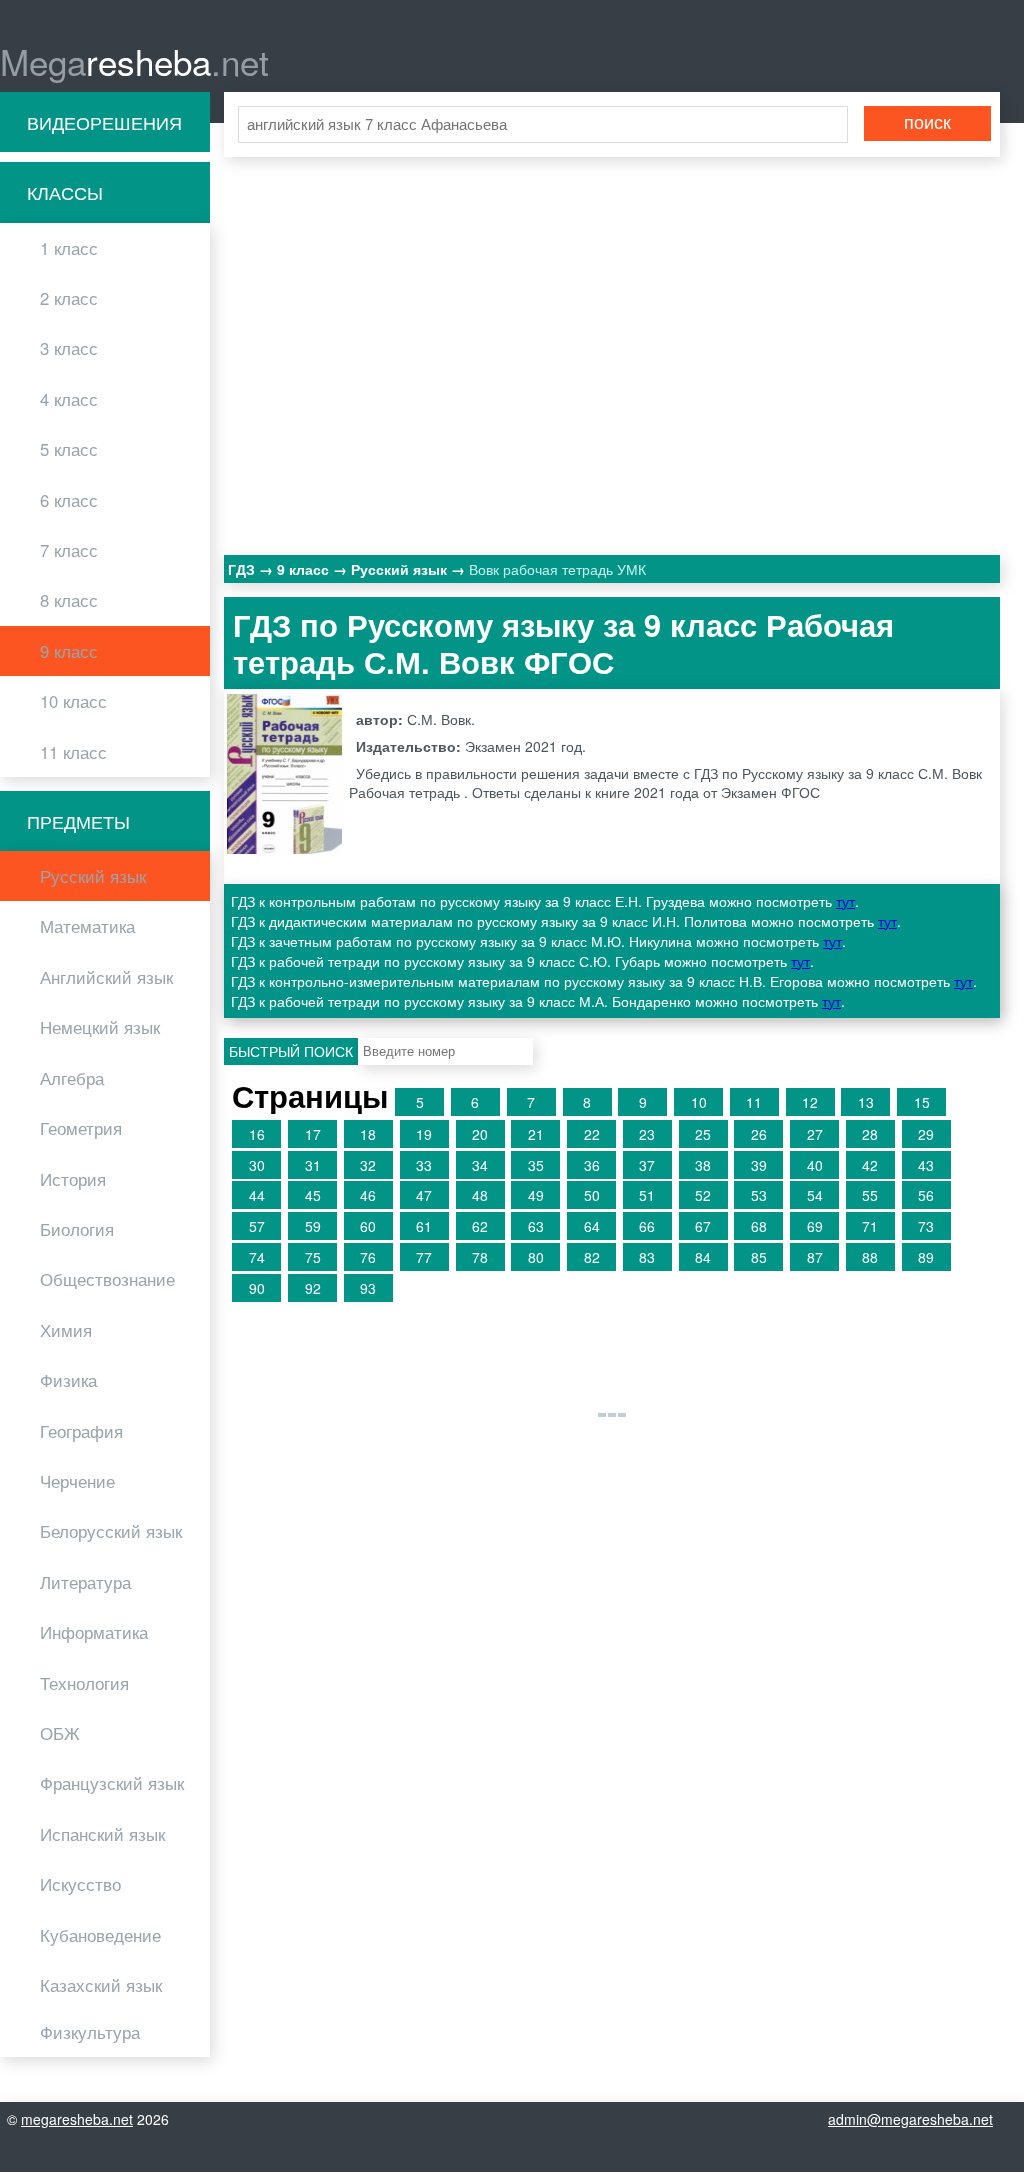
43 (926, 1165)
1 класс (69, 248)
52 (703, 1195)
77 (424, 1257)
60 (368, 1226)
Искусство (80, 1884)
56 (926, 1195)
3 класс (69, 348)
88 (870, 1257)
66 (647, 1226)
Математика (87, 926)
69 (815, 1226)
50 (592, 1195)
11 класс (73, 752)
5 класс (69, 449)
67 (703, 1226)
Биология (77, 1229)
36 (592, 1165)
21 (536, 1134)
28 (870, 1134)
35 (536, 1165)
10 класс (73, 701)
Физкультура (90, 2032)
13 (866, 1102)
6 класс (69, 500)
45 (313, 1195)
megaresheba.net (77, 2119)
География (81, 1431)
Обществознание (107, 1279)
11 (754, 1102)
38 (703, 1165)
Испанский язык (102, 1834)
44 (257, 1195)
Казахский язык (101, 1985)
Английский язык (106, 977)
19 (424, 1134)
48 (480, 1195)
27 (815, 1134)
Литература (85, 1582)
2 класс (69, 298)
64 (592, 1226)
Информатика (94, 1632)
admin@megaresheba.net (910, 2119)
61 (424, 1226)
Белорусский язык (111, 1531)
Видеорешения (104, 122)
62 (480, 1226)
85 (759, 1257)
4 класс (69, 399)
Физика (68, 1380)
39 (759, 1165)
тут (845, 901)
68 (759, 1226)
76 (368, 1257)
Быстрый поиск (291, 1051)
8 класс (69, 600)
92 (313, 1288)
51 (647, 1195)
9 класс (69, 651)
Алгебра (72, 1078)
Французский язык (112, 1783)
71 (870, 1226)
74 (257, 1257)
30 (257, 1165)
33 (424, 1165)
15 (922, 1102)
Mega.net (134, 61)
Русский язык (93, 876)
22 (592, 1134)
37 (647, 1165)
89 (926, 1257)
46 (368, 1195)
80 (536, 1257)
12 (810, 1102)
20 (480, 1134)
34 (480, 1165)
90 (257, 1288)
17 (313, 1134)
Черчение (77, 1481)
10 (699, 1102)
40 (815, 1165)
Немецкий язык (100, 1027)
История (73, 1179)
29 (926, 1134)
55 (870, 1195)
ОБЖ (60, 1733)
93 (368, 1288)
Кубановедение (100, 1935)
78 (480, 1257)
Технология (84, 1683)
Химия (66, 1330)
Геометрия (81, 1128)
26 (759, 1134)
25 (703, 1134)
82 (592, 1257)
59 (313, 1226)
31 (313, 1165)
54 (815, 1195)
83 (647, 1257)
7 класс (69, 550)
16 (257, 1134)
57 (257, 1226)
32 (368, 1165)
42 (870, 1165)
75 (313, 1257)
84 (703, 1257)
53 (759, 1195)
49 (536, 1195)
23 (647, 1134)
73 (926, 1226)
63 (536, 1226)
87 (815, 1257)
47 (424, 1195)
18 (368, 1134)
